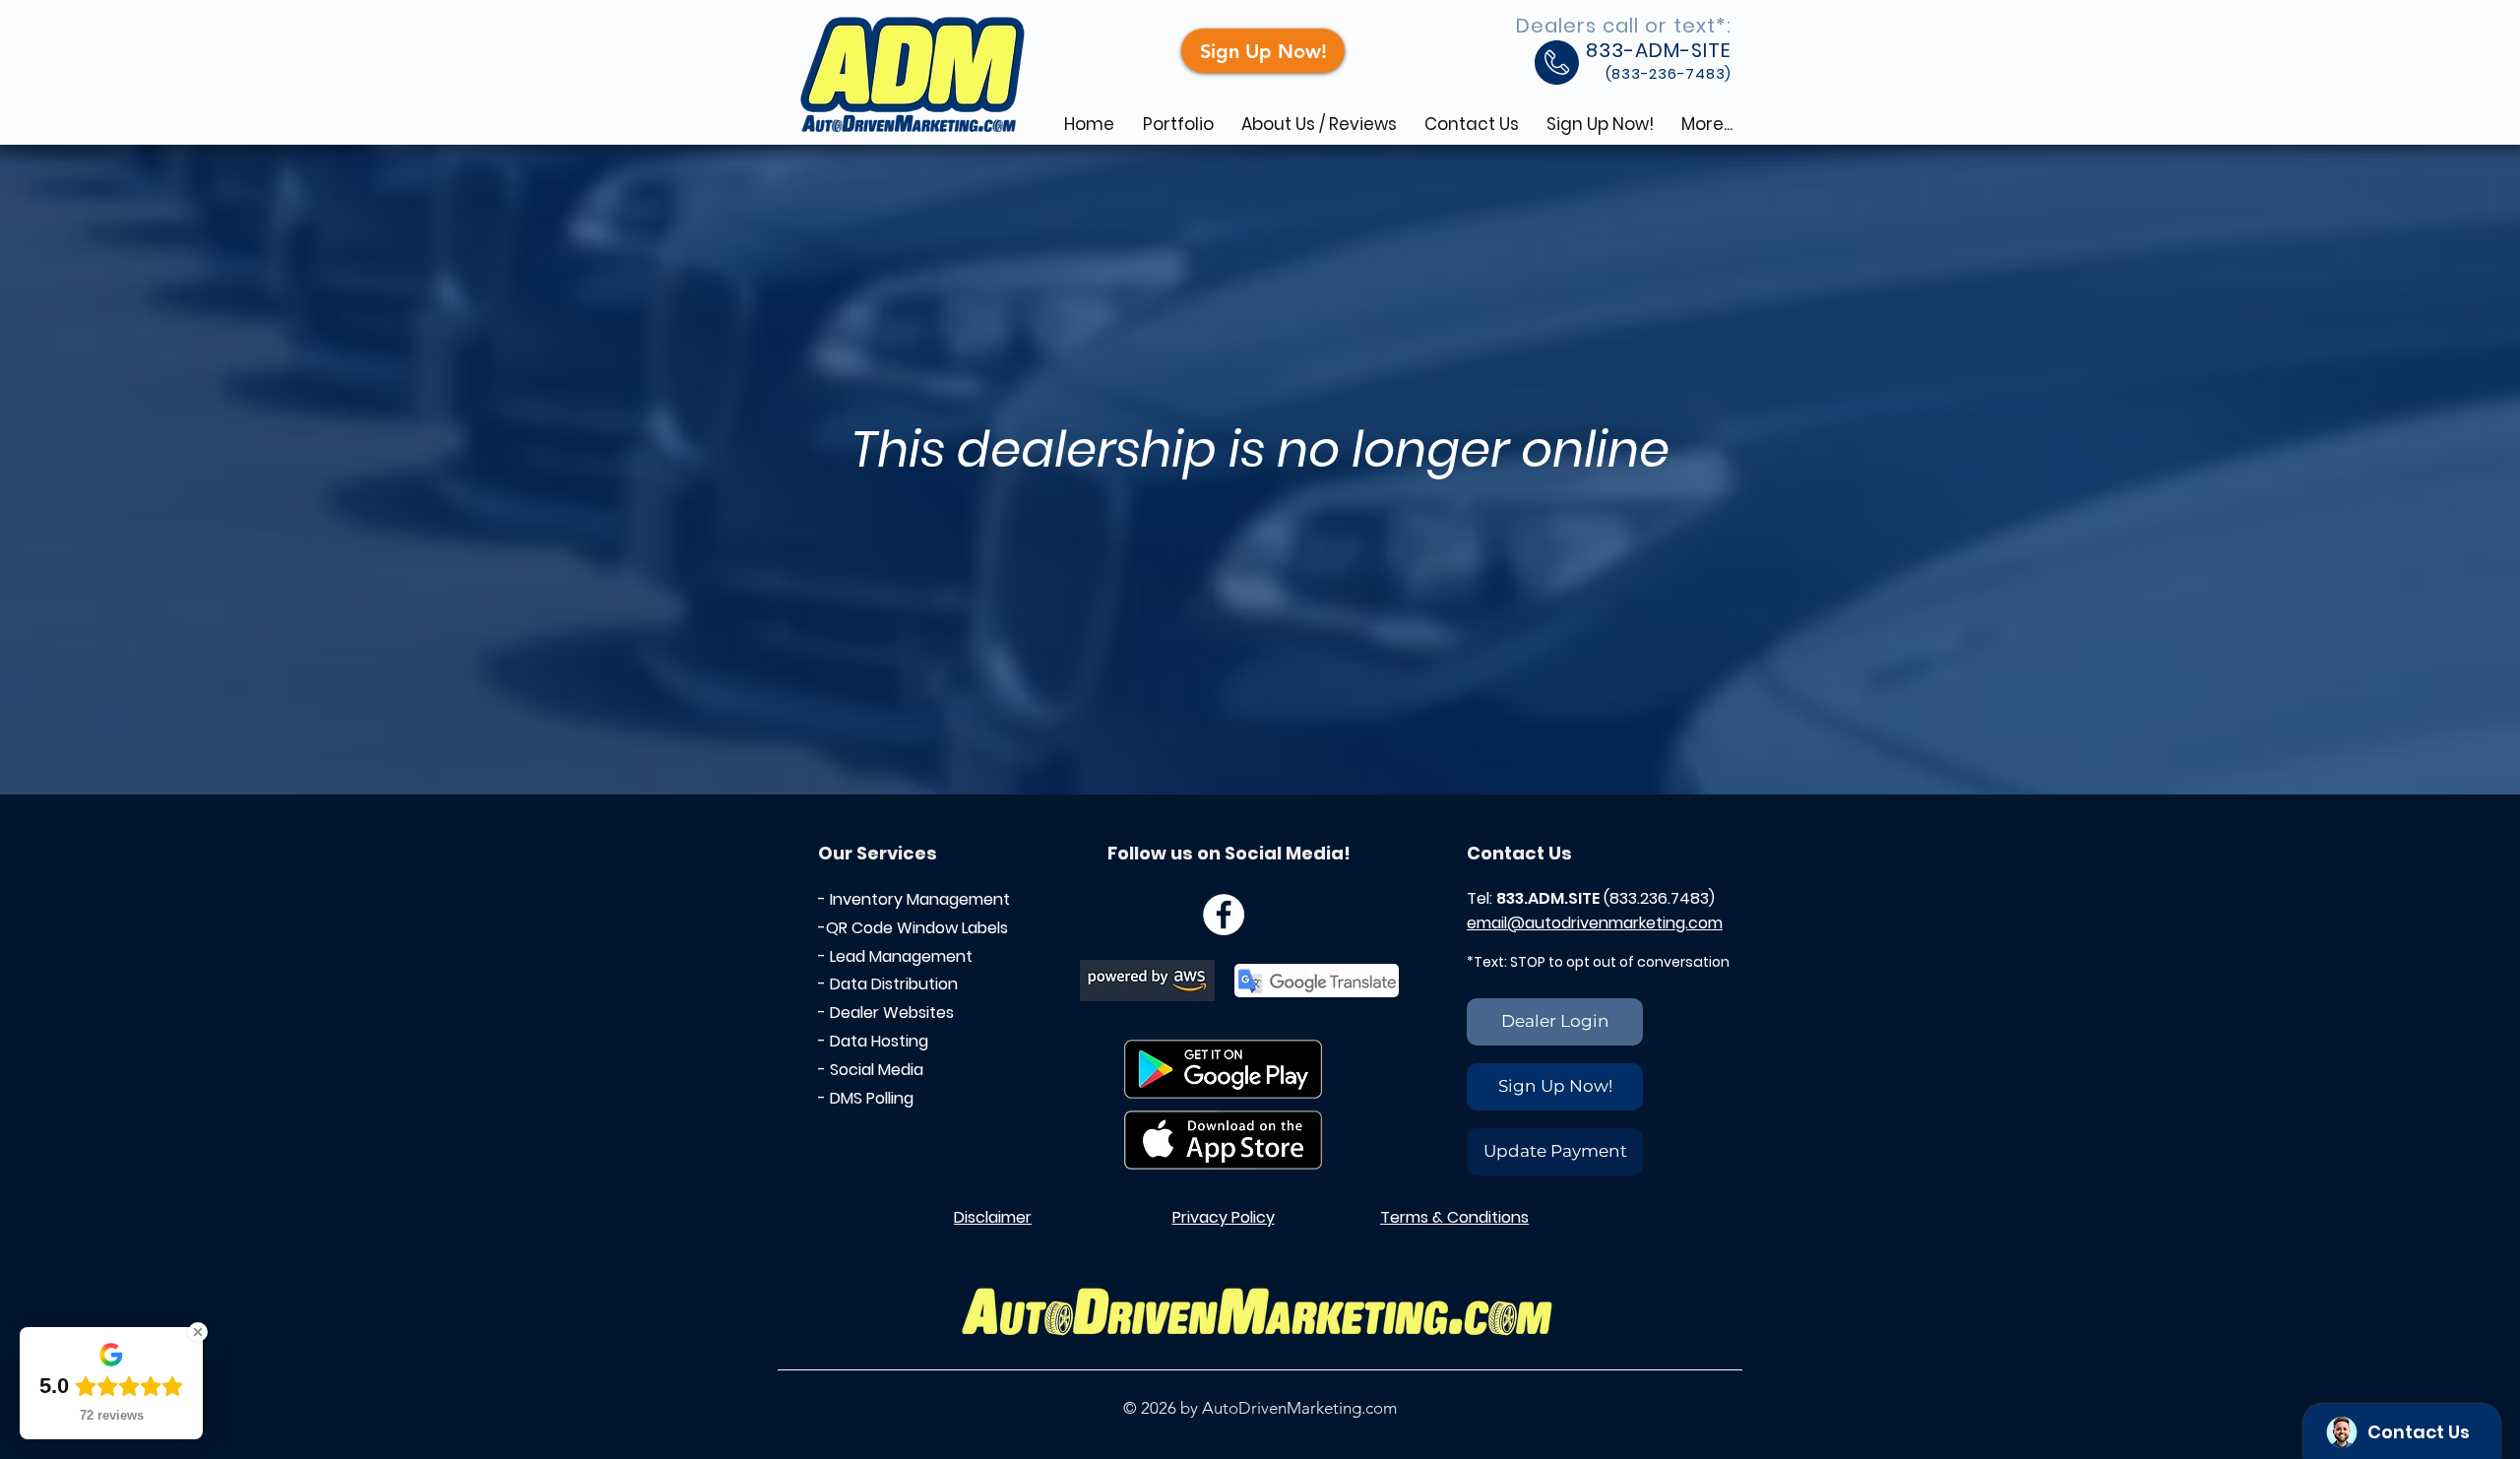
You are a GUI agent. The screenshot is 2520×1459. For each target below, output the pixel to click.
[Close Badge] (198, 1332)
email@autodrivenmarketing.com (1595, 923)
